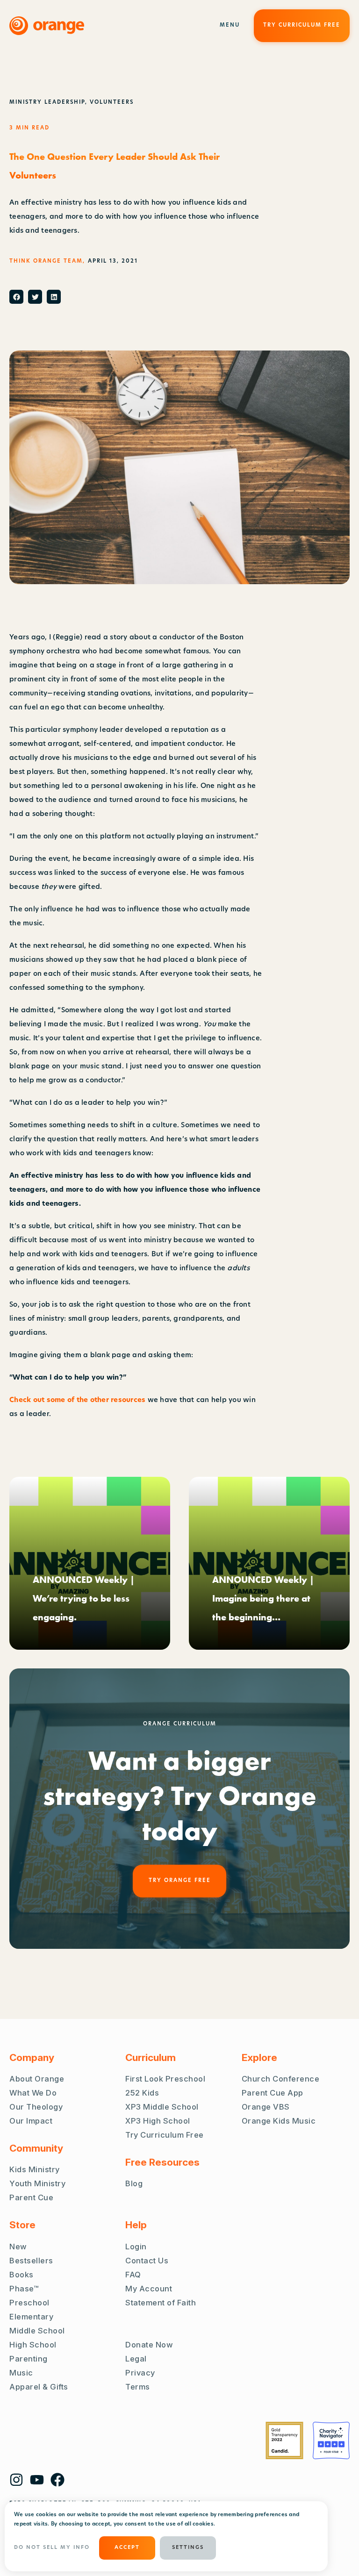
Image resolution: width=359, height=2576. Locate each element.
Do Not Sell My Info (52, 2548)
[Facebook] (57, 2480)
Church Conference (281, 2079)
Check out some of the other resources (77, 1400)
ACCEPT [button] (127, 2548)
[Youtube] (37, 2480)
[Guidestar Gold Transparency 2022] (284, 2440)
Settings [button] (188, 2548)
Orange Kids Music (279, 2121)
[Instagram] (16, 2480)
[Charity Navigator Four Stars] (331, 2440)
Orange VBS (266, 2107)
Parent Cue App (273, 2093)
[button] (16, 297)
